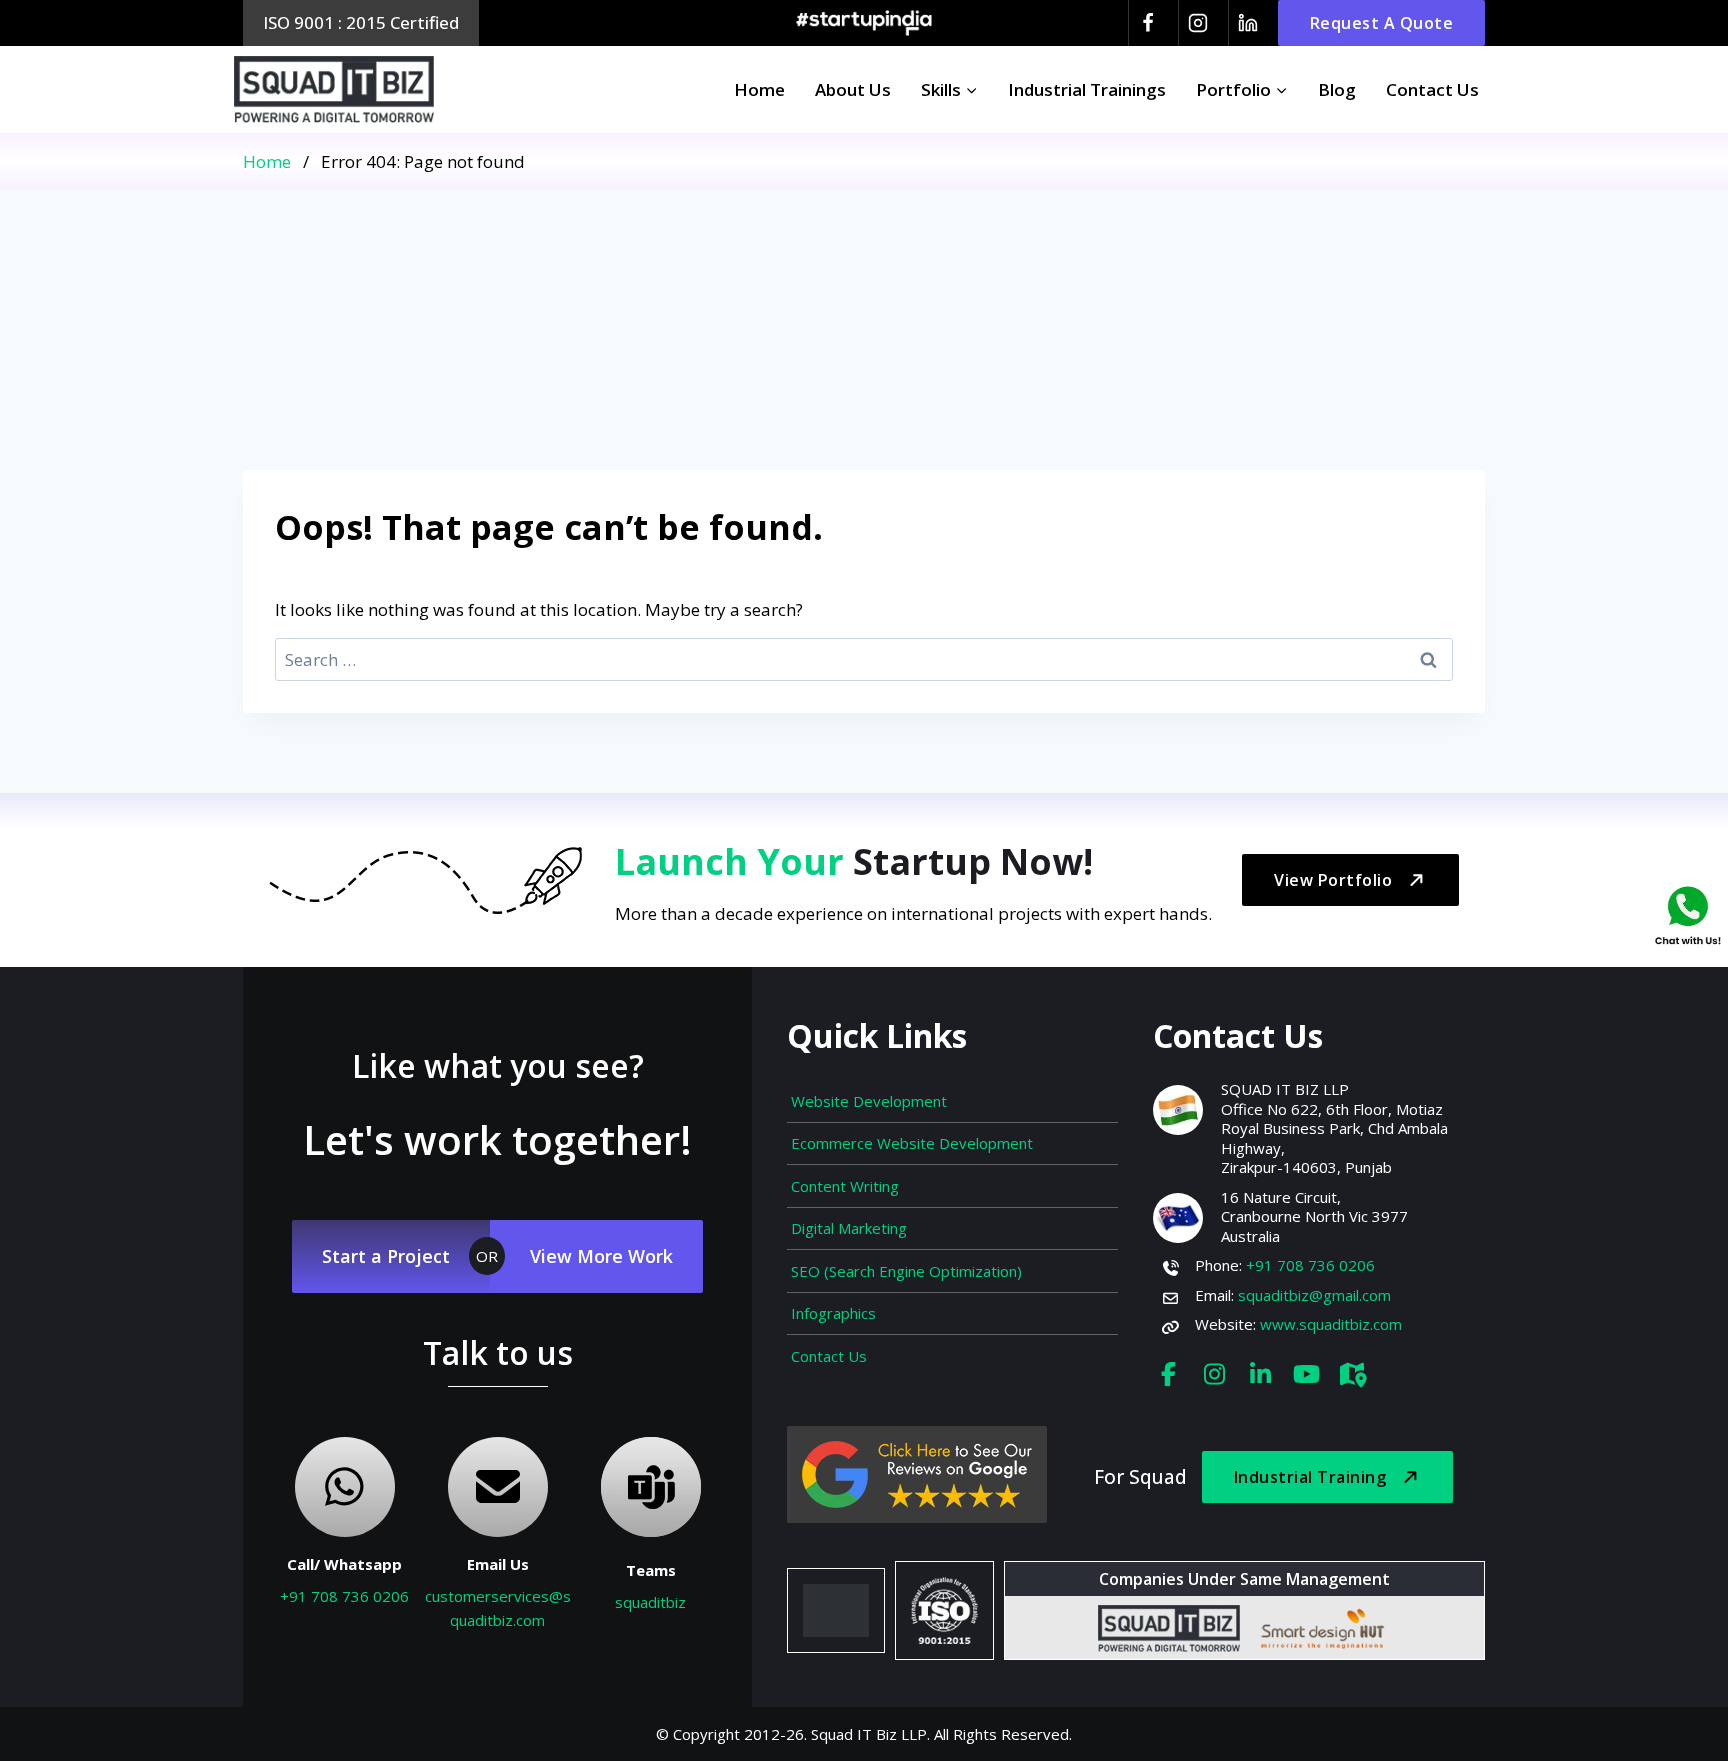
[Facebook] (1148, 23)
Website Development (869, 1101)
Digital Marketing (849, 1228)
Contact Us (1432, 89)
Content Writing (845, 1186)
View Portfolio (1333, 880)
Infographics (833, 1313)
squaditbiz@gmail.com (1314, 1295)
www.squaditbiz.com (1331, 1324)
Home (759, 89)
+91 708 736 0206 (344, 1596)
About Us (853, 89)
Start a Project (386, 1256)
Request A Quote (1382, 23)
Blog (1337, 89)
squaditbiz (650, 1602)
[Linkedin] (1248, 23)
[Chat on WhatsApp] (1688, 914)
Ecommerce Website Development (912, 1143)
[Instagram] (1198, 23)
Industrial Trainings (1087, 89)
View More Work (601, 1256)
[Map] (1352, 1373)
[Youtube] (1306, 1373)
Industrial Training (1310, 1477)
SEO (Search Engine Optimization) (906, 1271)
